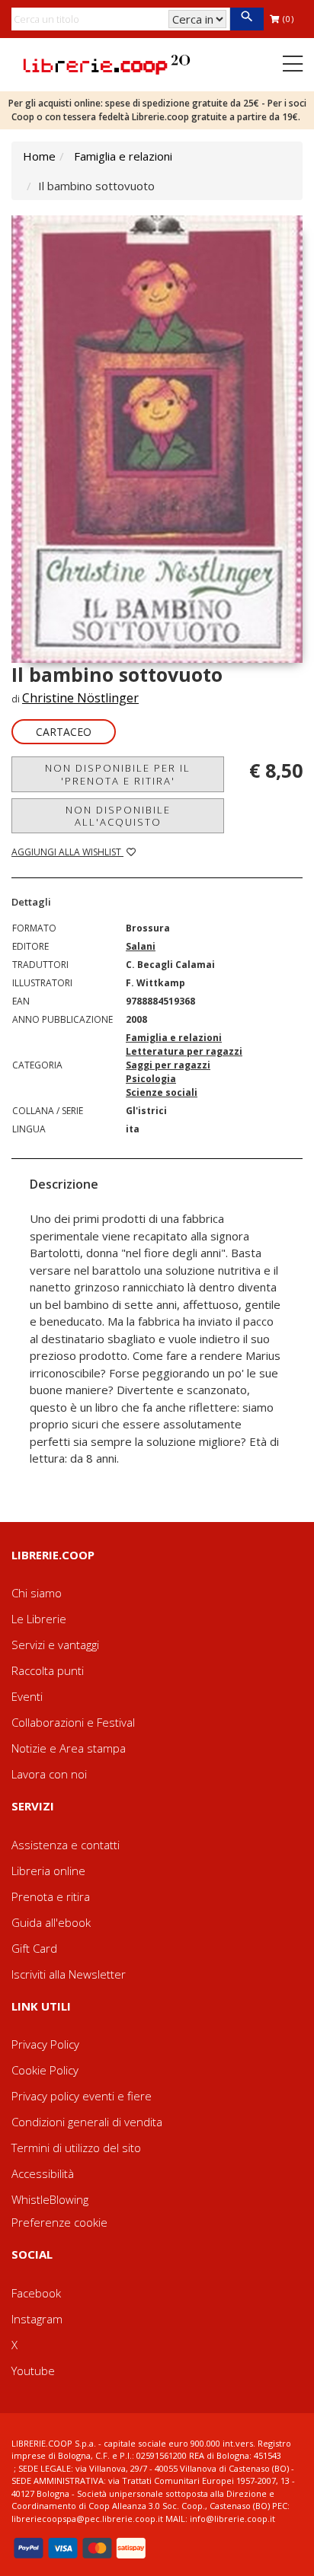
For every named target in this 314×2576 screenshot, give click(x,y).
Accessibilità (43, 2173)
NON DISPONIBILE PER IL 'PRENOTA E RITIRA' (118, 774)
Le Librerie (39, 1619)
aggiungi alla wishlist (67, 852)
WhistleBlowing (50, 2199)
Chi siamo (37, 1593)
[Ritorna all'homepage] (107, 63)
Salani (141, 946)
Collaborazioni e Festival (73, 1722)
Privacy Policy (45, 2044)
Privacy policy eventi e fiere (82, 2096)
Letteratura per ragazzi (184, 1051)
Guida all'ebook (51, 1922)
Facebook (36, 2293)
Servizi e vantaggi (55, 1645)
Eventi (27, 1696)
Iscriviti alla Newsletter (69, 1974)
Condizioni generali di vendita (87, 2122)
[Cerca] (247, 19)
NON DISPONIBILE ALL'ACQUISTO (118, 816)
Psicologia (151, 1079)
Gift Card (34, 1948)
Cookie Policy (45, 2070)
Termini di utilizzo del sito (76, 2148)
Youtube (33, 2371)
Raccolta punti (48, 1670)
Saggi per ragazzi (168, 1065)
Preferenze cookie (59, 2222)
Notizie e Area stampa (69, 1748)
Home (39, 156)
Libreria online (48, 1871)
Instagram (37, 2319)
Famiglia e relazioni (123, 156)
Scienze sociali (162, 1092)
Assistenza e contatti (66, 1845)
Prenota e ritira (51, 1896)
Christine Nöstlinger (80, 698)
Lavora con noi (49, 1774)
